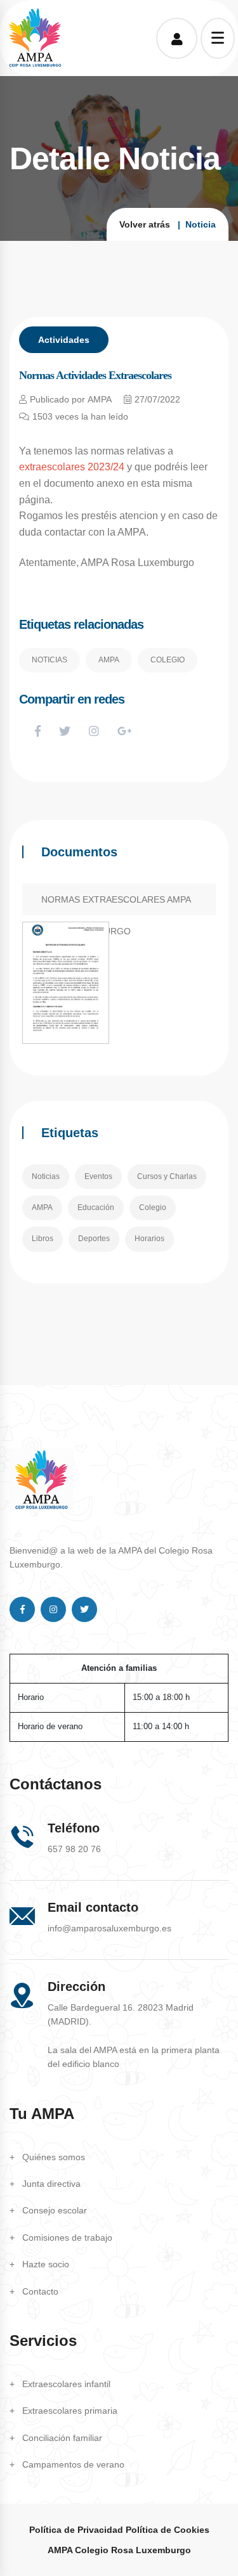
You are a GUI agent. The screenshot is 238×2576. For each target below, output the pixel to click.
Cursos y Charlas (167, 1176)
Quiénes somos (54, 2157)
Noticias (50, 660)
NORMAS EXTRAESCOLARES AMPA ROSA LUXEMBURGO (116, 905)
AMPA (109, 660)
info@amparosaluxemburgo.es (109, 1928)
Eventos (98, 1176)
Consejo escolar (55, 2210)
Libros (43, 1239)
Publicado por (71, 399)
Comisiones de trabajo (67, 2238)
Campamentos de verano (73, 2464)
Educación (96, 1207)
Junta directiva (51, 2184)
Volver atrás (145, 224)
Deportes (94, 1239)
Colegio (168, 660)
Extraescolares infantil (66, 2384)
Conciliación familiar (62, 2438)
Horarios (149, 1239)
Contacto (40, 2291)
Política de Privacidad (76, 2530)
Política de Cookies (168, 2530)
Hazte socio (46, 2264)
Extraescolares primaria (70, 2411)
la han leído (80, 416)
